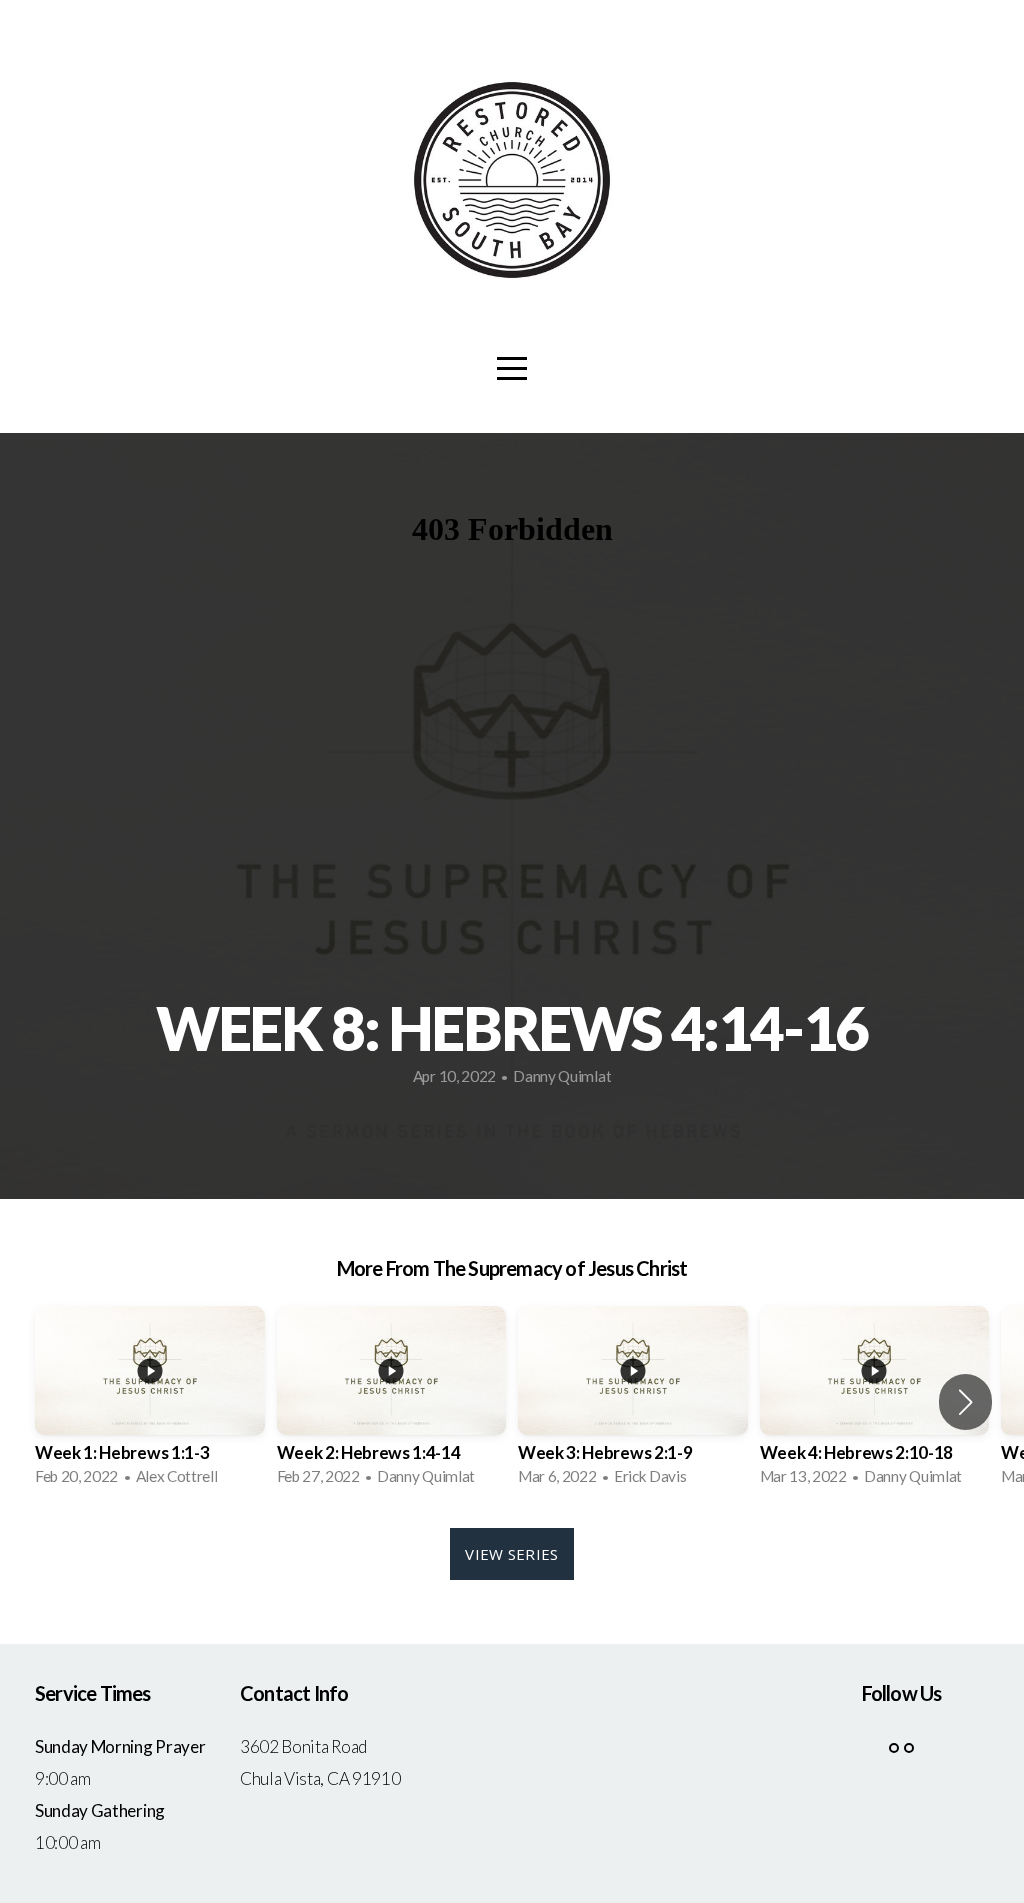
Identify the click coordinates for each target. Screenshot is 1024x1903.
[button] (965, 1402)
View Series (511, 1554)
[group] (150, 1402)
